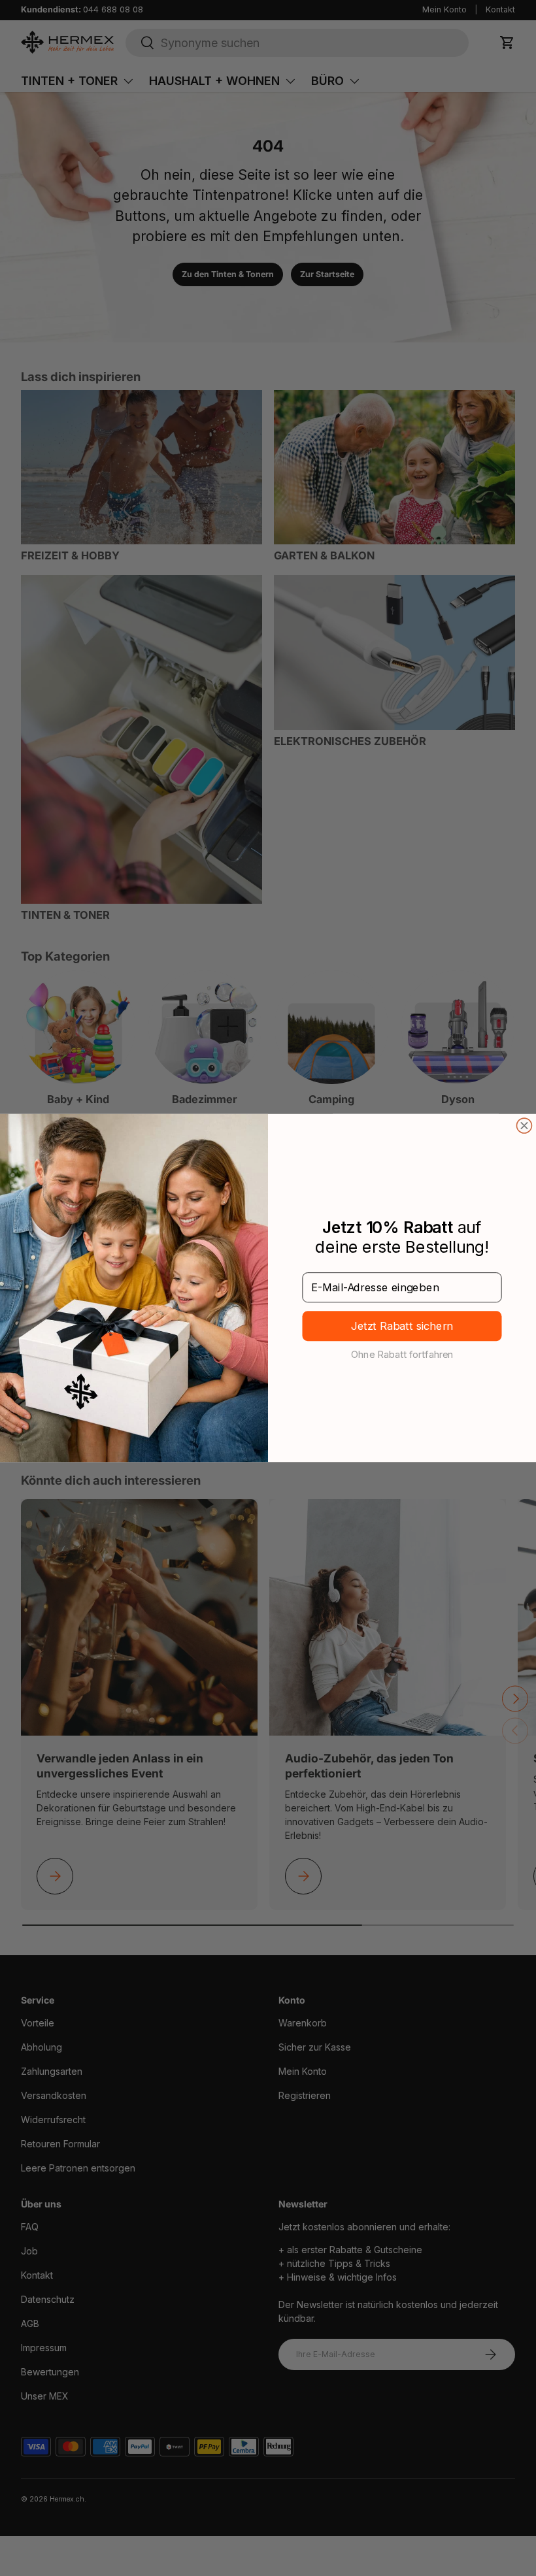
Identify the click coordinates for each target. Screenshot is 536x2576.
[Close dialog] (524, 1126)
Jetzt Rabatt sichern (402, 1326)
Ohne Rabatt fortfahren (402, 1354)
